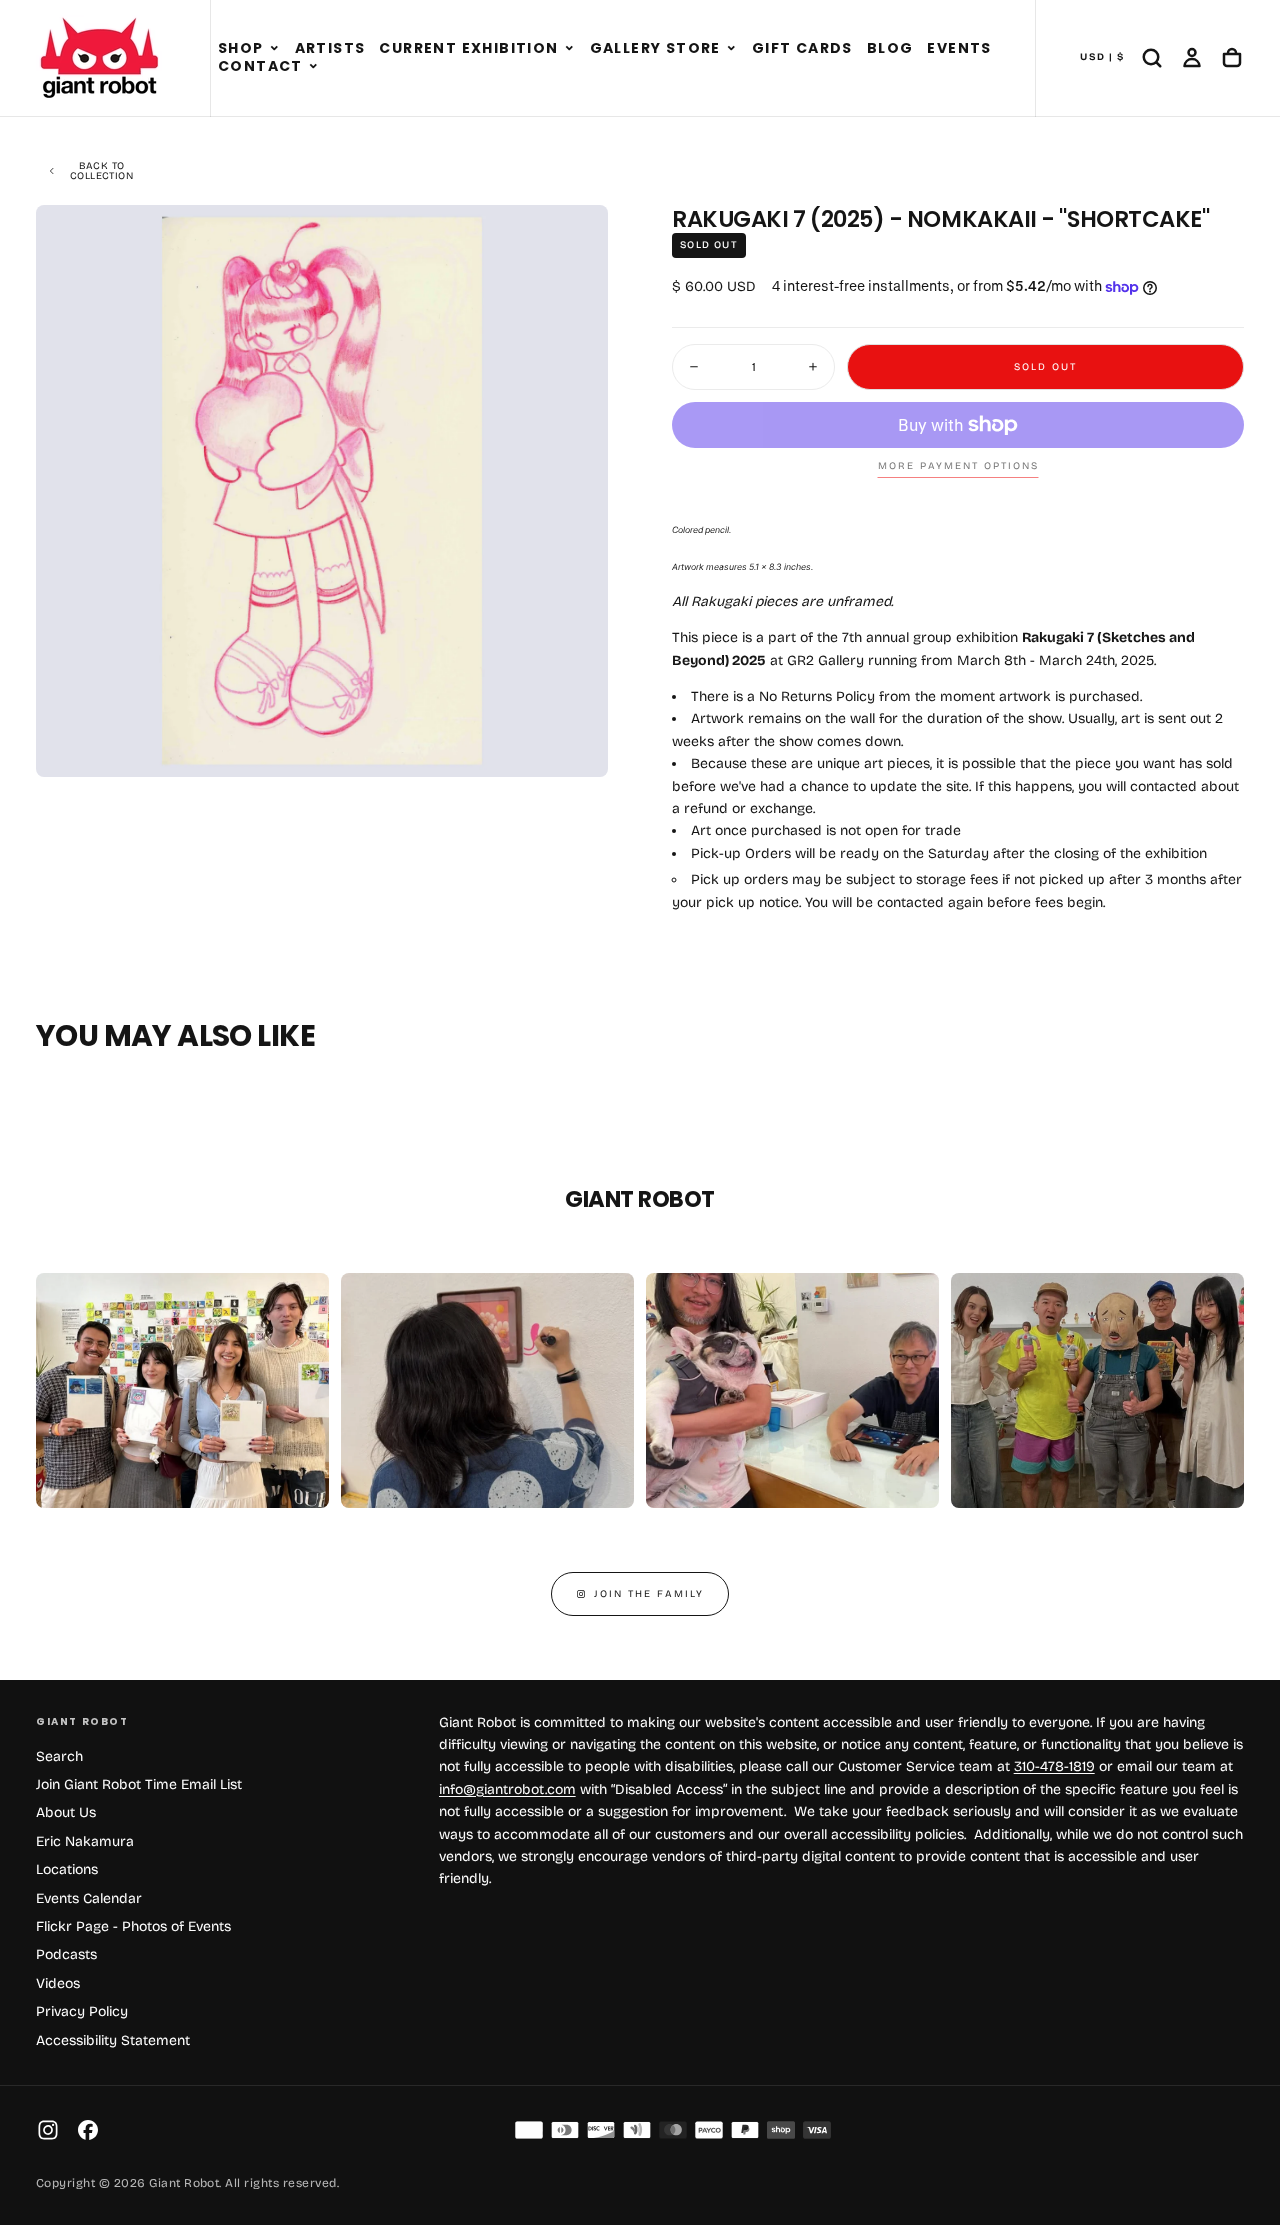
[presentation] (576, 745)
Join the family (649, 1594)
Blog (890, 48)
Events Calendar (89, 1898)
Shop (241, 48)
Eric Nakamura (85, 1841)
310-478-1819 (1054, 1766)
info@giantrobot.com (507, 1789)
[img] (529, 2130)
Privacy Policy (82, 2011)
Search (59, 1756)
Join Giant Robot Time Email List (139, 1784)
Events (959, 48)
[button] (274, 49)
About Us (66, 1812)
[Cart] (1232, 58)
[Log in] (1192, 58)
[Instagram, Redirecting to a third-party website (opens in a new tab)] (48, 2130)
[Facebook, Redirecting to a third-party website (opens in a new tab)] (88, 2130)
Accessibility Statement (113, 2040)
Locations (67, 1869)
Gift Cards (802, 48)
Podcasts (66, 1954)
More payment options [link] (958, 466)
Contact (260, 66)
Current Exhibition (468, 48)
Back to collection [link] (101, 171)
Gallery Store (655, 48)
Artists (330, 48)
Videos (58, 1983)
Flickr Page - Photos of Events (133, 1926)
